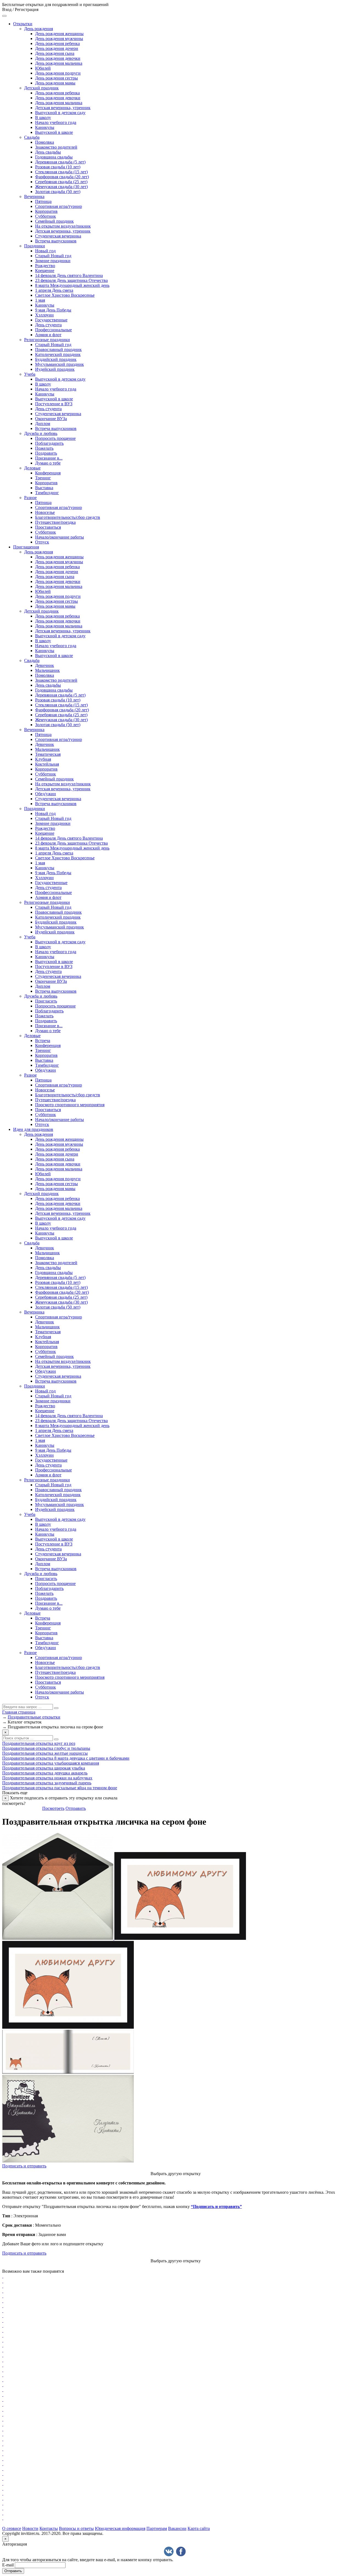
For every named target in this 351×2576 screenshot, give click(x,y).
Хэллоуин (44, 315)
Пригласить (46, 1001)
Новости (30, 2528)
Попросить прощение (55, 438)
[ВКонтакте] (169, 2551)
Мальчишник (47, 670)
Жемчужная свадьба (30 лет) (61, 187)
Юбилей (43, 68)
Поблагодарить (49, 443)
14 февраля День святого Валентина (69, 275)
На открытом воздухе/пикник (63, 226)
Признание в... (49, 458)
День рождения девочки (58, 58)
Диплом (43, 424)
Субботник (46, 216)
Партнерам (157, 2528)
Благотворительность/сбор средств (68, 517)
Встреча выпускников (56, 241)
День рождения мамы (55, 83)
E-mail (8, 2565)
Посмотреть (53, 1808)
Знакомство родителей (56, 147)
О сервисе (12, 2528)
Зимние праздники (53, 261)
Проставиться (48, 527)
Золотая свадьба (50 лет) (58, 192)
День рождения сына (55, 53)
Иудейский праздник (55, 369)
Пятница (43, 201)
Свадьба (32, 137)
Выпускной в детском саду (60, 113)
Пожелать (44, 448)
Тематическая (48, 754)
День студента (48, 325)
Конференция (48, 473)
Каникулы (45, 127)
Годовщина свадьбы (54, 157)
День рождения (39, 29)
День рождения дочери (57, 48)
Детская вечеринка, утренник (63, 108)
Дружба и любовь (41, 433)
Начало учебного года (56, 122)
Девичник (45, 665)
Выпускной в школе (54, 132)
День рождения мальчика (59, 63)
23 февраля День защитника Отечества (71, 280)
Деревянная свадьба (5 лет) (60, 162)
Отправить (76, 1808)
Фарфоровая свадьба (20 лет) (62, 177)
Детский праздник (41, 88)
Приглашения (26, 547)
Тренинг (43, 478)
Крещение (45, 271)
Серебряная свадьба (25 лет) (61, 182)
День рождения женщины (59, 34)
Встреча (43, 1041)
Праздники (35, 246)
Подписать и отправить (24, 2166)
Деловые (32, 468)
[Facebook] (181, 2551)
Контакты (49, 2528)
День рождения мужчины (59, 39)
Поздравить (46, 453)
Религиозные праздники (47, 340)
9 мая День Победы (53, 310)
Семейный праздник (54, 221)
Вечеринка (34, 196)
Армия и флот (48, 335)
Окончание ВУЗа (51, 419)
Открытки (23, 24)
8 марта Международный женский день (72, 285)
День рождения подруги (58, 73)
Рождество (45, 266)
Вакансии (177, 2528)
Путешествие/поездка (55, 522)
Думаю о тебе (48, 463)
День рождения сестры (56, 78)
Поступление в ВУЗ (54, 404)
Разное (30, 498)
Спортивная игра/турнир (59, 206)
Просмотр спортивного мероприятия (70, 1105)
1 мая (40, 300)
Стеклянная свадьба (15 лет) (61, 172)
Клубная (43, 759)
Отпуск (42, 542)
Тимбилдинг (47, 493)
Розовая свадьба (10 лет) (58, 167)
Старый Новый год (53, 256)
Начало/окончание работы (60, 537)
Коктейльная (47, 764)
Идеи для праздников (33, 1129)
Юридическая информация (120, 2528)
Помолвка (45, 142)
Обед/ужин (46, 794)
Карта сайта (199, 2528)
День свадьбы (48, 152)
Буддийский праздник (56, 359)
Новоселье (45, 512)
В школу (43, 118)
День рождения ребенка (57, 43)
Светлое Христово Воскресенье (65, 295)
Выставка (44, 488)
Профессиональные (53, 330)
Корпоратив (46, 211)
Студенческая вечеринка (58, 236)
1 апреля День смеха (54, 290)
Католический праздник (58, 354)
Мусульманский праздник (60, 364)
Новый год (45, 251)
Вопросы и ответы (76, 2528)
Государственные (51, 320)
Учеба (30, 374)
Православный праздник (58, 349)
